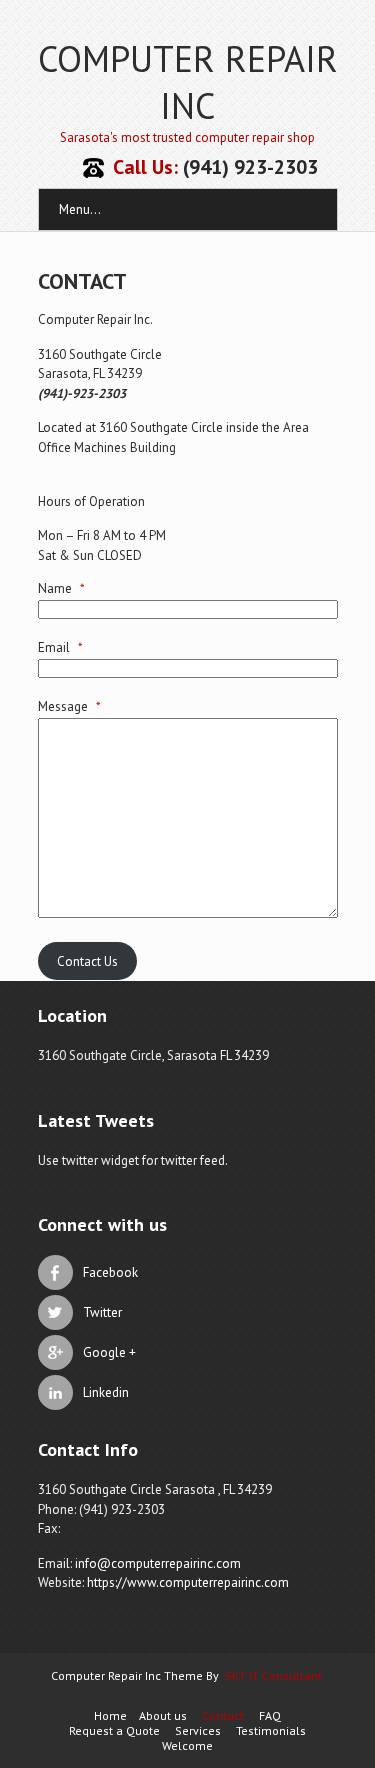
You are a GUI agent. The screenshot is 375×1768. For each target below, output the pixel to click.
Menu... (80, 209)
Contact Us (87, 961)
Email (60, 647)
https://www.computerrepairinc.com (188, 1582)
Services (198, 1730)
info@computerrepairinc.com (158, 1563)
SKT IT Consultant (273, 1675)
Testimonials (271, 1730)
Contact (223, 1715)
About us (163, 1715)
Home (110, 1715)
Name (61, 588)
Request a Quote (114, 1730)
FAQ (270, 1715)
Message (69, 706)
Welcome (187, 1745)
